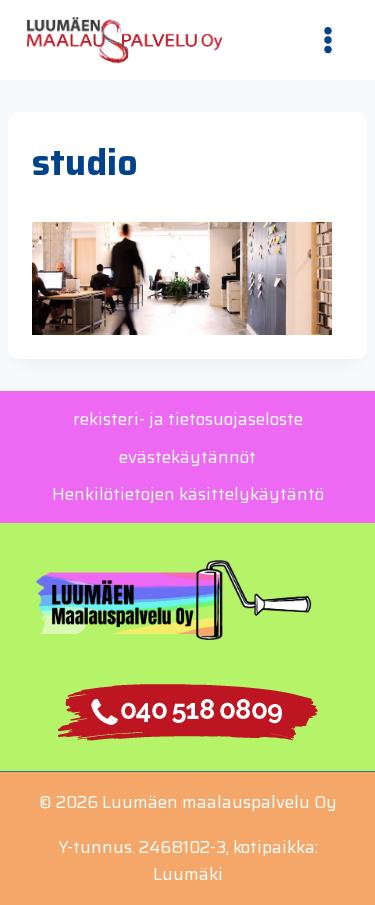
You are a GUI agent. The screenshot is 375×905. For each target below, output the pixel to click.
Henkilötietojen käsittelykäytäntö (188, 494)
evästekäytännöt (187, 457)
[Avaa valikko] (327, 39)
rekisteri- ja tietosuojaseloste (188, 419)
